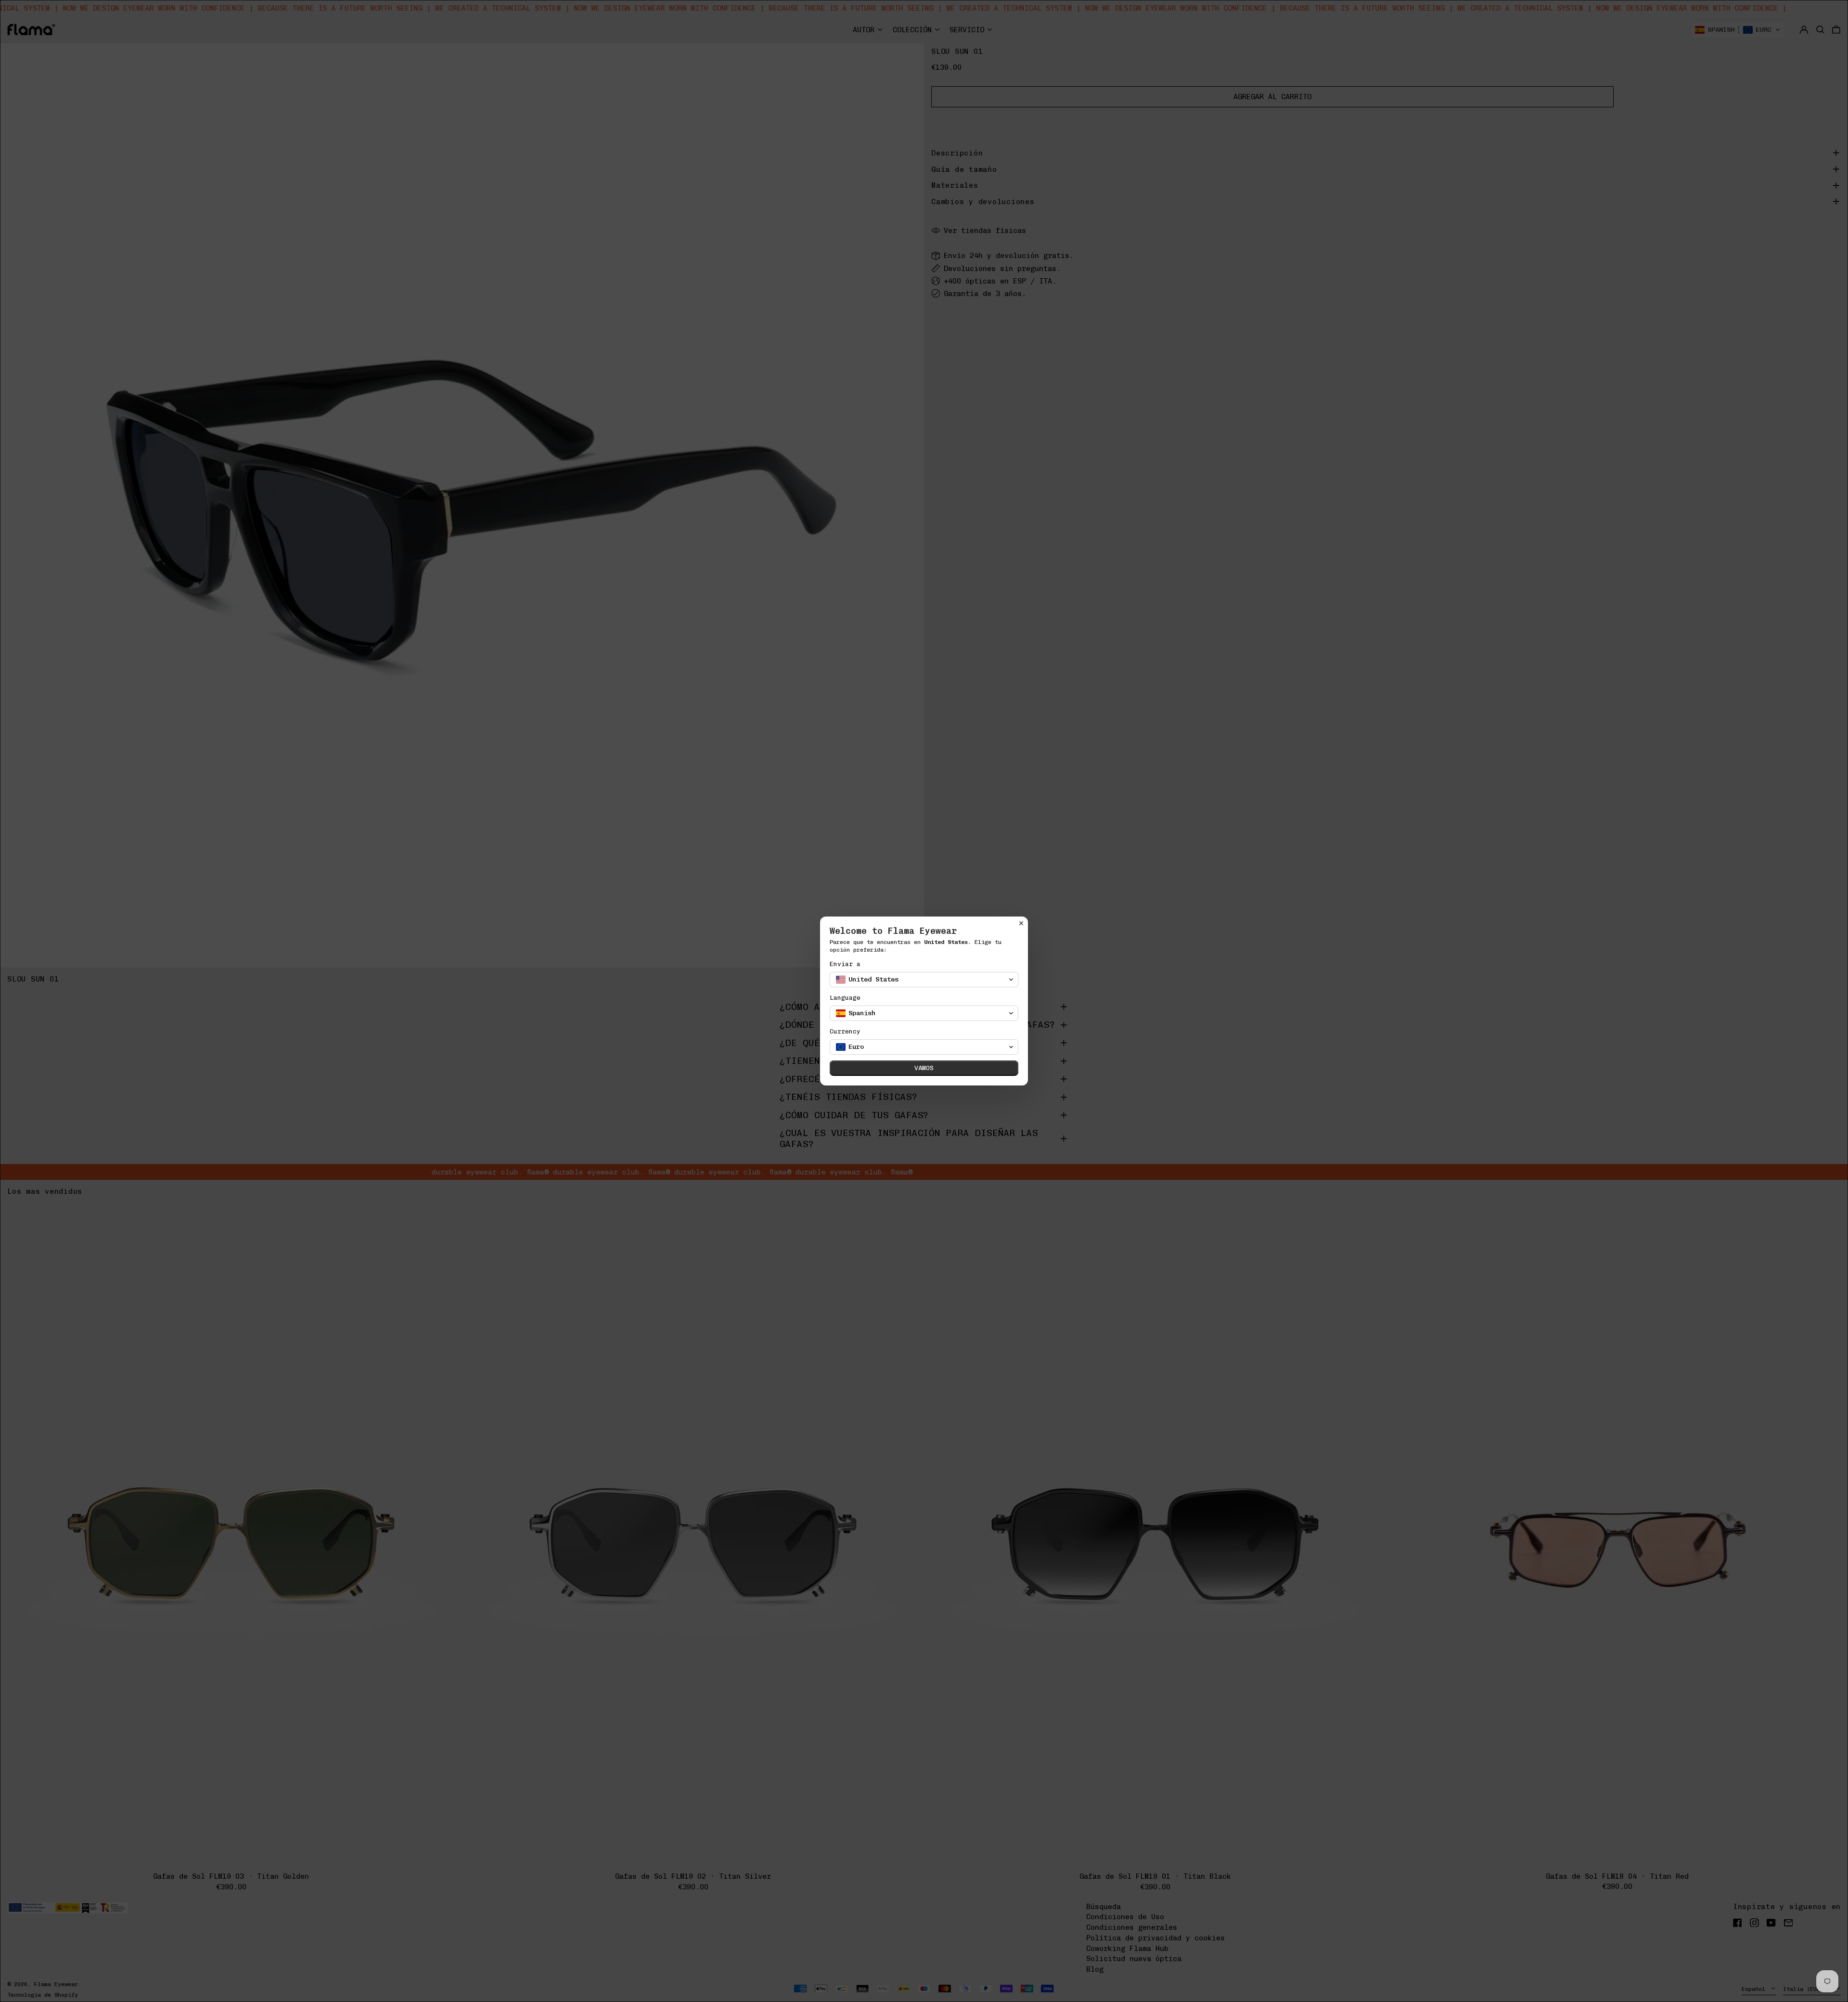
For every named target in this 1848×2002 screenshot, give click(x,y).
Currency (845, 1031)
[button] (924, 980)
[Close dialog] (1021, 923)
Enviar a (845, 964)
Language (845, 998)
